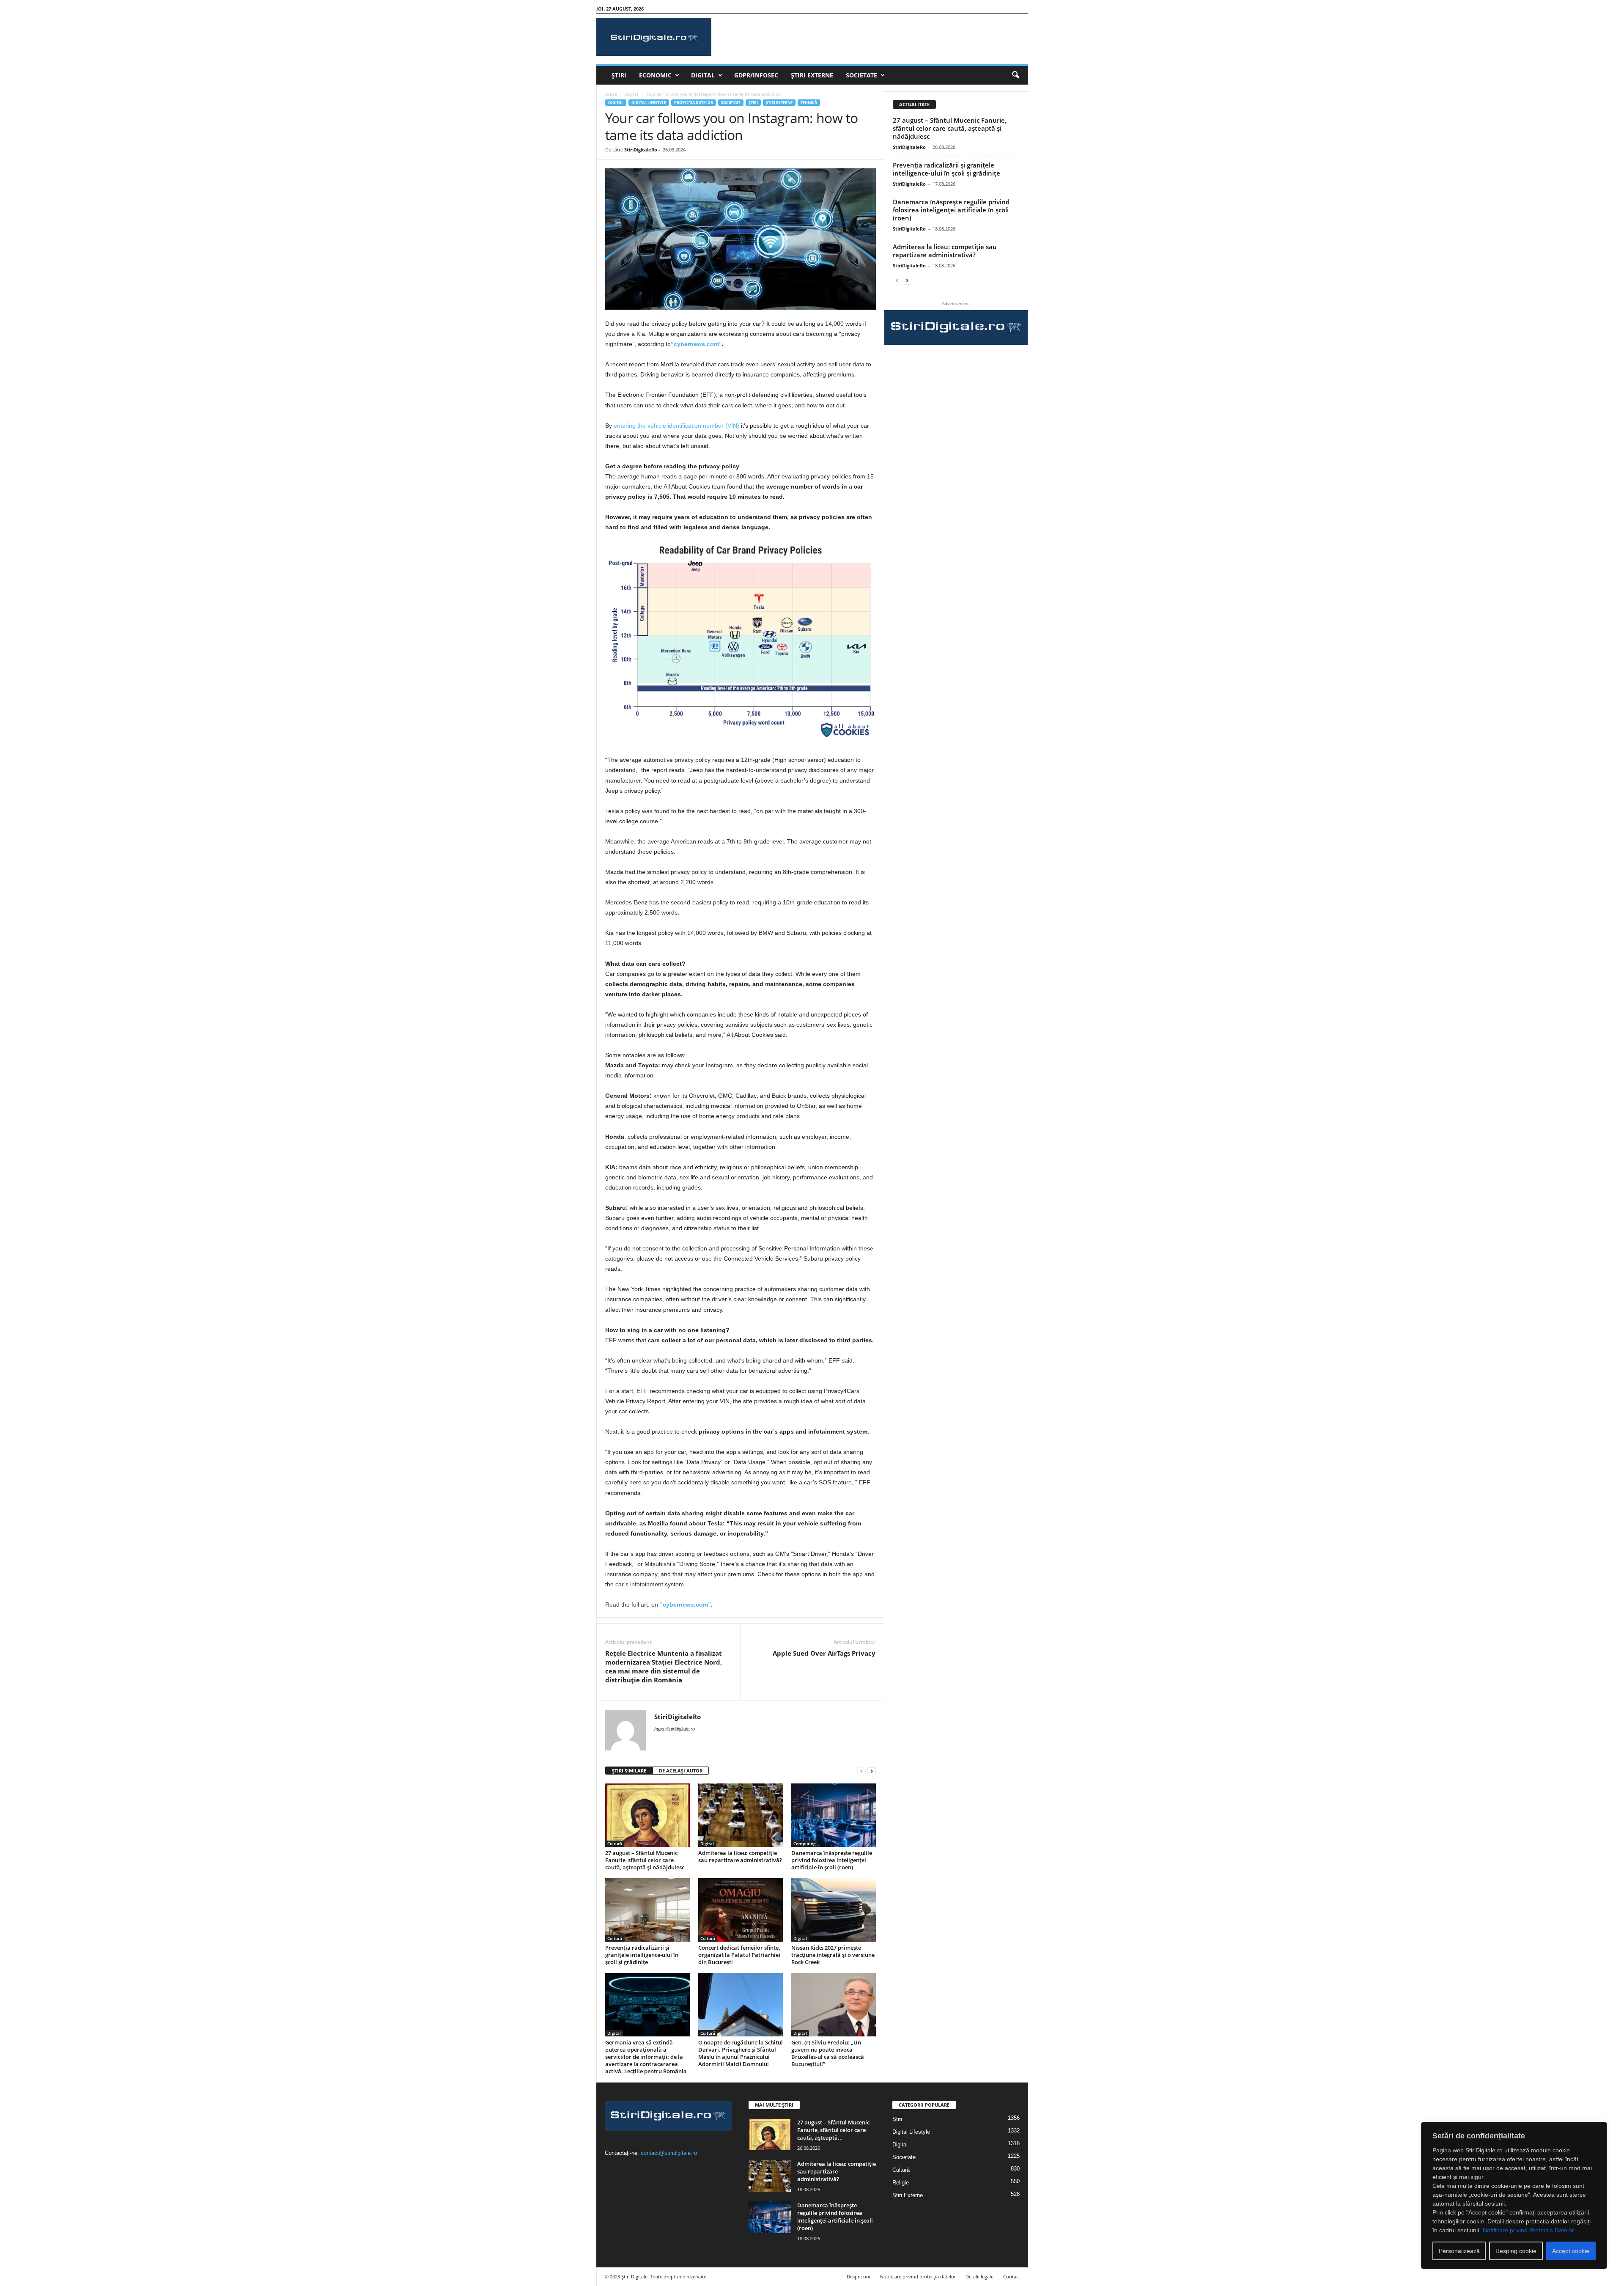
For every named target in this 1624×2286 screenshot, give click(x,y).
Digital (703, 75)
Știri (619, 75)
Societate (861, 75)
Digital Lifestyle (649, 103)
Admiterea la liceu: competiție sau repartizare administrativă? (740, 1856)
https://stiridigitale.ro (675, 1729)
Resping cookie (1516, 2251)
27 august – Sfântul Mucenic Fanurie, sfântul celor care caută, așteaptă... (833, 2130)
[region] (1514, 2195)
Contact (1012, 2276)
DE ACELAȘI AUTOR (681, 1771)
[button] (1015, 75)
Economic (655, 75)
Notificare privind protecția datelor (918, 2276)
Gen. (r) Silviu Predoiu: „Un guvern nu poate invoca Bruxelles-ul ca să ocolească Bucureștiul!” (828, 2053)
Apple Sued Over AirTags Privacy (824, 1653)
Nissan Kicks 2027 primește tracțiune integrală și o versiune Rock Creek (833, 1955)
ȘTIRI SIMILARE (629, 1771)
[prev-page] (861, 1771)
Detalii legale (979, 2276)
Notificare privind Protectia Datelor (1528, 2230)
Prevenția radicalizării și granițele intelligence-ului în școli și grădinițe (642, 1955)
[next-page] (872, 1771)
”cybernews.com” (696, 344)
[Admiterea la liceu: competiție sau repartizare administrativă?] (741, 1815)
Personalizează (1459, 2251)
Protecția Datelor (694, 103)
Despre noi (859, 2276)
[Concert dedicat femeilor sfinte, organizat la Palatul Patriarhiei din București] (741, 1910)
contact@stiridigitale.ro (669, 2153)
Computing (805, 1844)
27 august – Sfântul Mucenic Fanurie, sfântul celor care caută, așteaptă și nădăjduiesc (645, 1860)
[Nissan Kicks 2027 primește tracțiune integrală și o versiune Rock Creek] (834, 1910)
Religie (901, 2183)
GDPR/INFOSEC (756, 75)
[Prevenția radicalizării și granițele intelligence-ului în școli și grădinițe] (647, 1910)
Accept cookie (1571, 2251)
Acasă (611, 94)
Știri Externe (812, 75)
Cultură (615, 1844)
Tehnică (809, 103)
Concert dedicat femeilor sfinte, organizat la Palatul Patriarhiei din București (739, 1955)
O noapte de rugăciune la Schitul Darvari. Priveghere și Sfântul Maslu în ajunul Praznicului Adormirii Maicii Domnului (741, 2053)
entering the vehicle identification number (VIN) (676, 426)
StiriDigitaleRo (641, 150)
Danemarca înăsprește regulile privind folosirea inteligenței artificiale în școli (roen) (832, 1860)
